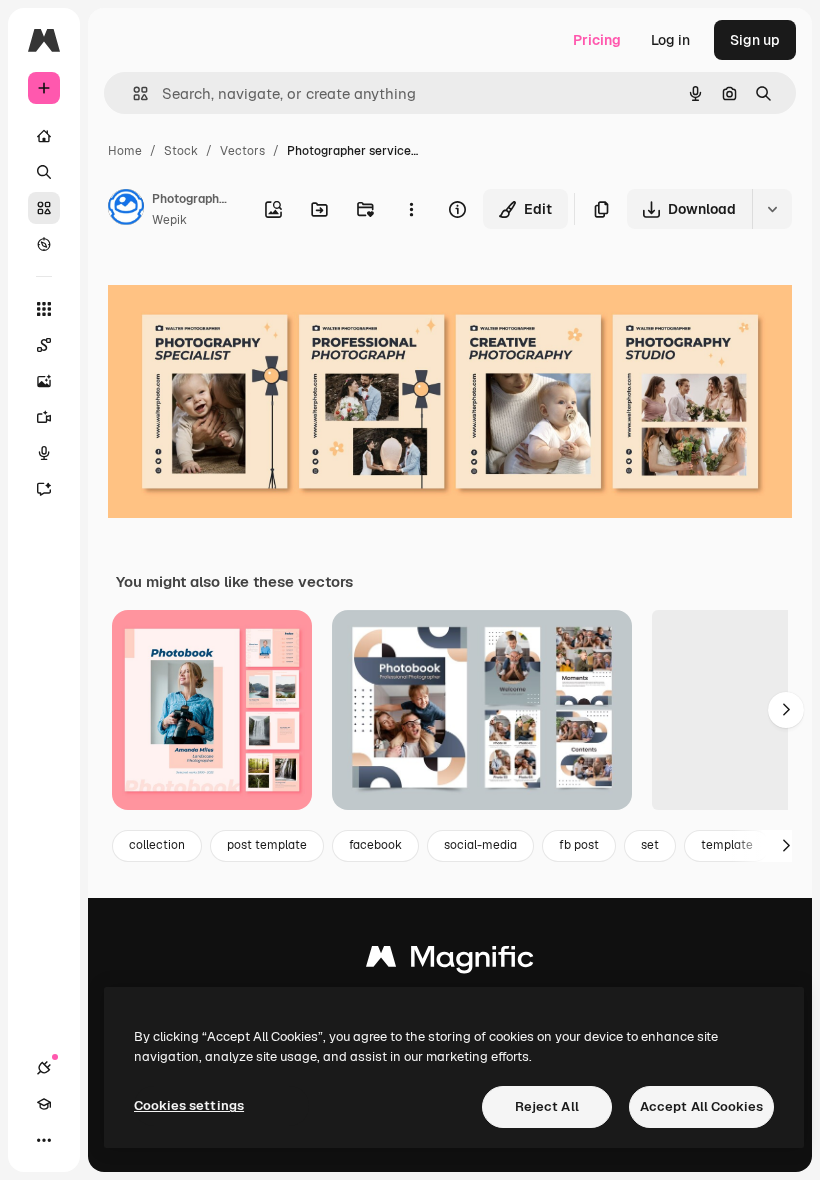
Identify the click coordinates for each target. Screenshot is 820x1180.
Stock (181, 151)
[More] (44, 1140)
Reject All (547, 1106)
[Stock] (44, 208)
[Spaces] (44, 345)
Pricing (597, 40)
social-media (480, 845)
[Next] (786, 710)
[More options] (411, 209)
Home (125, 151)
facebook (375, 845)
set (650, 845)
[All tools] (44, 309)
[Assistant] (44, 489)
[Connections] (44, 1068)
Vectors (242, 151)
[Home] (44, 136)
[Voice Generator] (44, 453)
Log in (670, 40)
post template (267, 845)
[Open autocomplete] (132, 93)
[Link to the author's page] (126, 210)
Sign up (755, 40)
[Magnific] (450, 961)
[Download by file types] (772, 209)
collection (157, 845)
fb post (579, 845)
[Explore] (44, 244)
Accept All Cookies (701, 1106)
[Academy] (44, 1104)
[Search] (44, 172)
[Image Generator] (44, 381)
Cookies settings (189, 1105)
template (727, 845)
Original (236, 289)
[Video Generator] (44, 417)
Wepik (169, 220)
